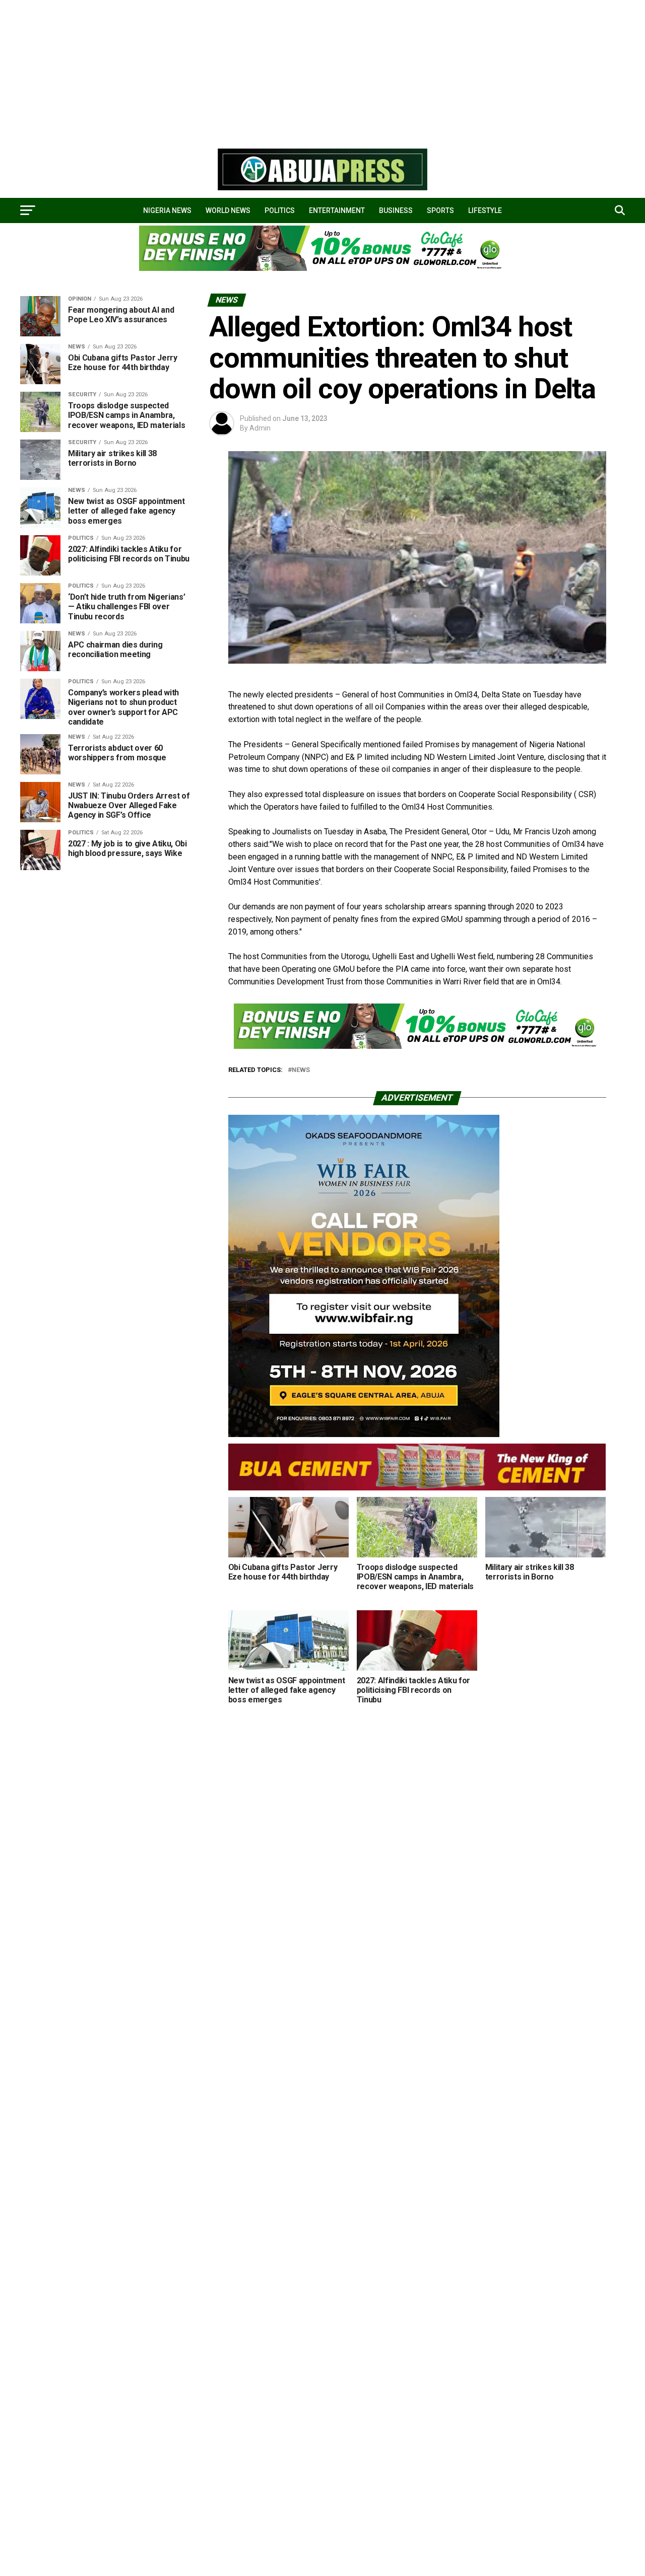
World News (228, 210)
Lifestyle (485, 210)
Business (396, 210)
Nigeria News (167, 210)
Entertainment (337, 210)
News (301, 1070)
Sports (440, 210)
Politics (280, 210)
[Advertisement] (302, 70)
